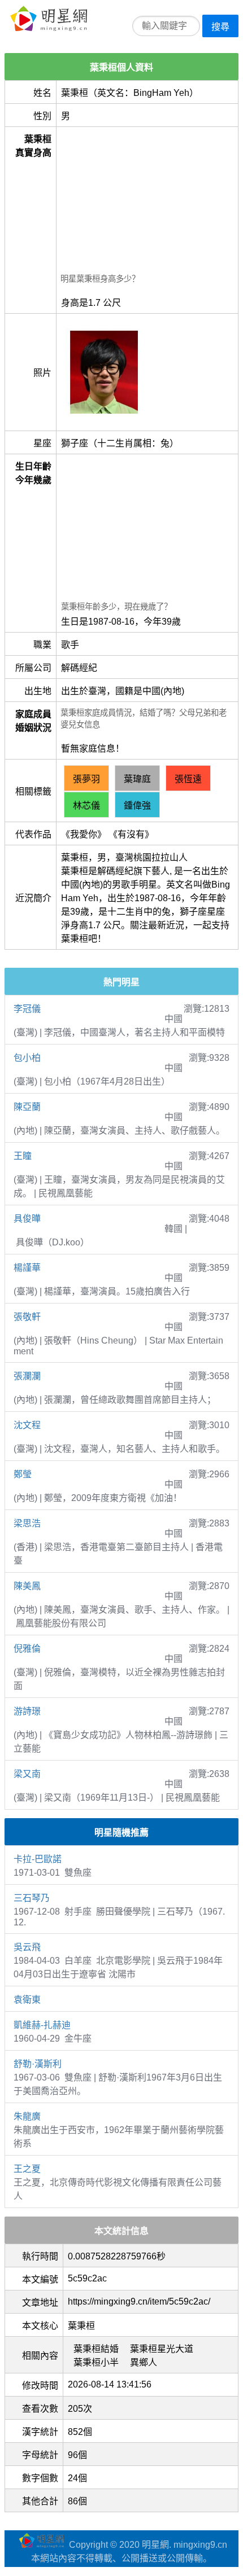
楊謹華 (27, 1268)
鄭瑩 (23, 1474)
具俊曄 (27, 1219)
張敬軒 (27, 1317)
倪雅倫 (27, 1649)
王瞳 (23, 1156)
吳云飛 (27, 1947)
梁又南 (27, 1774)
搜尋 (220, 27)
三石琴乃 (32, 1898)
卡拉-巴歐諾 (38, 1859)
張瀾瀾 (27, 1376)
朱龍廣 (27, 2116)
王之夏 (27, 2169)
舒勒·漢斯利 (38, 2064)
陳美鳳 (27, 1586)
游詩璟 (27, 1711)
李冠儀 (27, 1009)
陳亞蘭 (27, 1107)
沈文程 (27, 1425)
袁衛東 (27, 2000)
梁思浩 (27, 1523)
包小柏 (27, 1058)
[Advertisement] (147, 201)
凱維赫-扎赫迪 (42, 2025)
